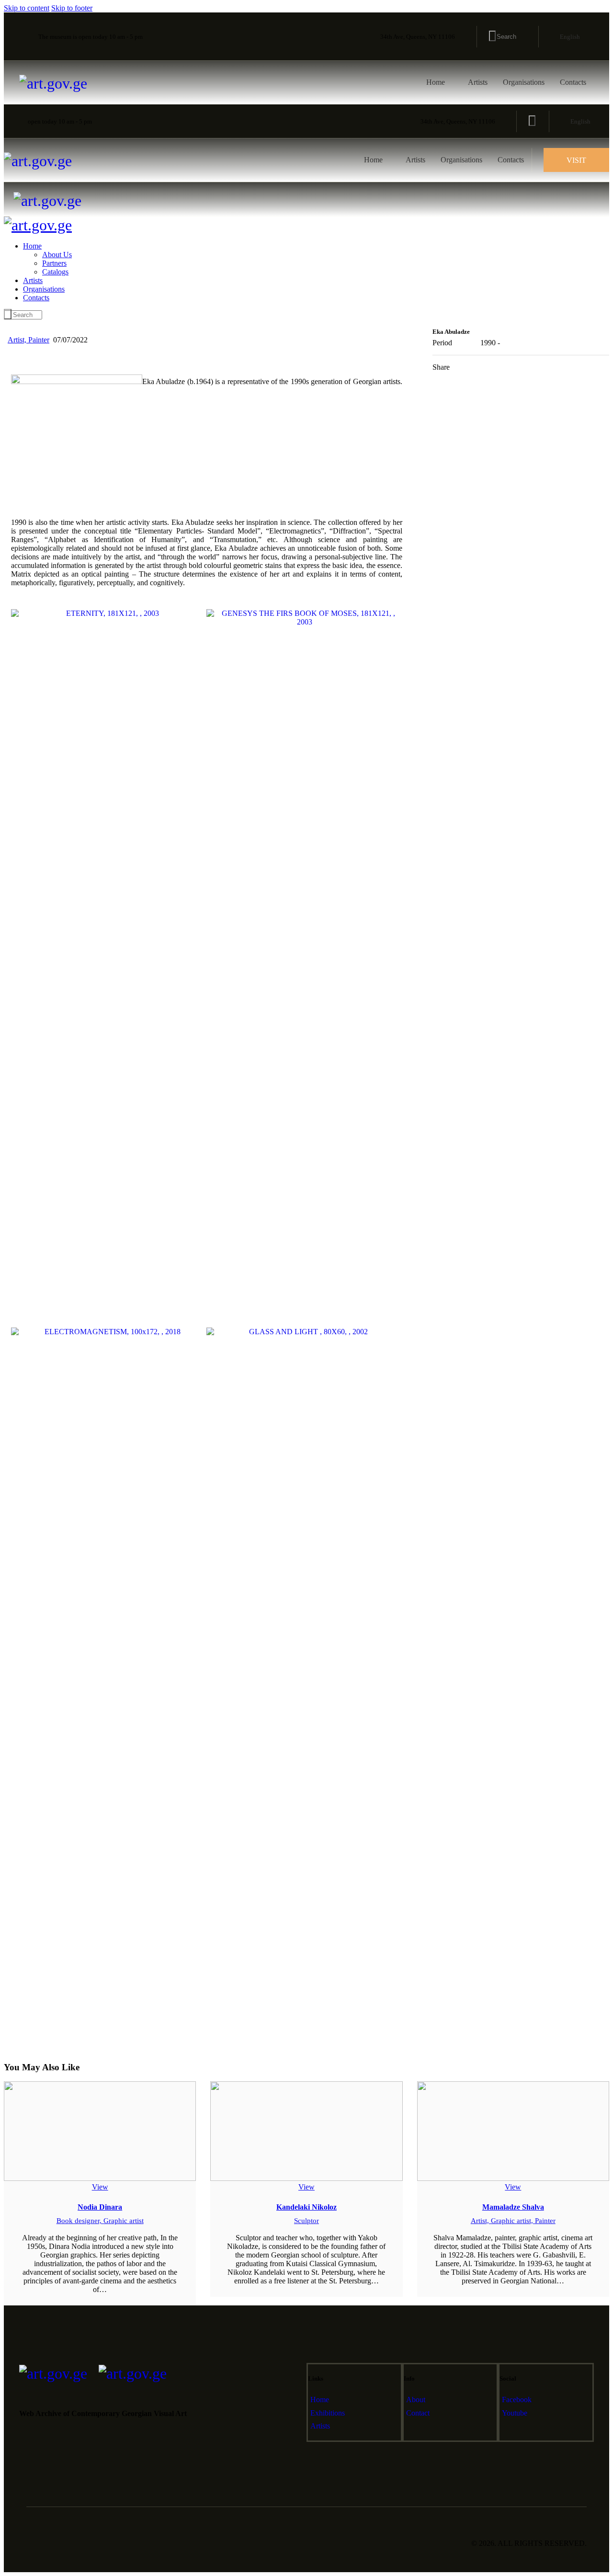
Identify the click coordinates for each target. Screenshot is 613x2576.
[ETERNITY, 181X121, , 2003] (109, 757)
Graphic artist (124, 2221)
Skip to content (27, 8)
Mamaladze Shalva (513, 2207)
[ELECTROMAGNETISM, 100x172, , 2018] (109, 1687)
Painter (39, 340)
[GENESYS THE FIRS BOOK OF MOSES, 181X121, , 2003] (304, 968)
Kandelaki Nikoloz (306, 2207)
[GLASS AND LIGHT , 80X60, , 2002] (304, 1687)
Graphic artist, (513, 2221)
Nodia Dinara (100, 2207)
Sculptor (306, 2221)
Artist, (18, 340)
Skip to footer (72, 8)
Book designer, (80, 2221)
